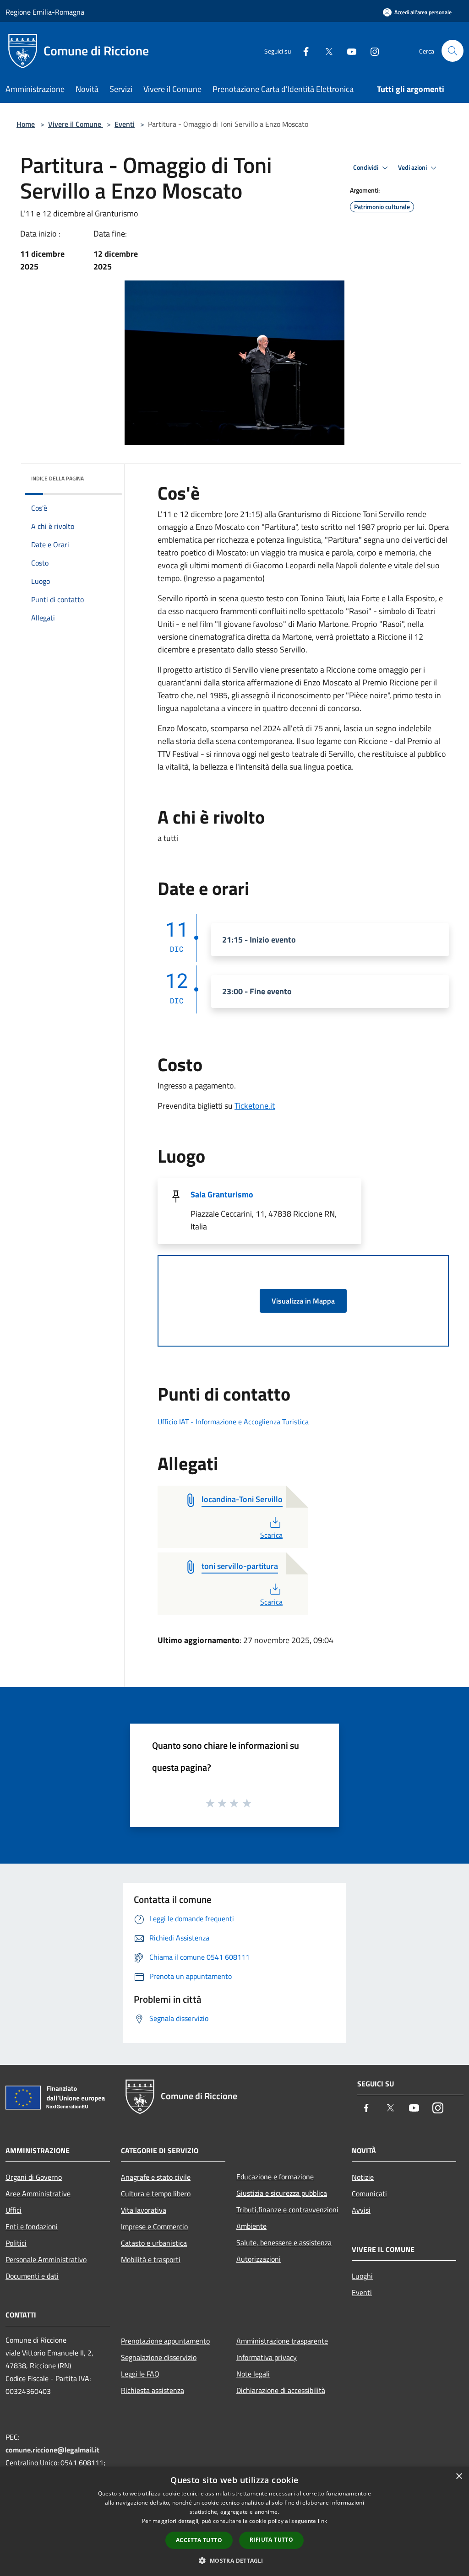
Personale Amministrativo (46, 2259)
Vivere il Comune (76, 124)
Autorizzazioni (259, 2259)
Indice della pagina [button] (57, 478)
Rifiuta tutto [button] (271, 2540)
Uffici (14, 2210)
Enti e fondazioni (32, 2226)
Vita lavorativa (144, 2210)
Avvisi (361, 2210)
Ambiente (251, 2226)
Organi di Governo (34, 2177)
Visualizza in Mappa (303, 1301)
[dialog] (234, 2521)
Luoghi (362, 2276)
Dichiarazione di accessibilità (281, 2390)
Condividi (366, 167)
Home (26, 124)
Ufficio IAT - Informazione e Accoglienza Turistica (233, 1422)
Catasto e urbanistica (154, 2243)
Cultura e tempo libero (156, 2193)
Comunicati (369, 2193)
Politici (16, 2243)
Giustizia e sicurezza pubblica (282, 2193)
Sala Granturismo (222, 1194)
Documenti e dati (32, 2276)
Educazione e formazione (275, 2177)
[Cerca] (453, 51)
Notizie (363, 2177)
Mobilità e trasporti (151, 2259)
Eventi (125, 124)
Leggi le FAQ (140, 2374)
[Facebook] (302, 51)
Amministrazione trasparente (282, 2341)
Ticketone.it (255, 1106)
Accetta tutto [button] (199, 2540)
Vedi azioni (413, 167)
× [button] (459, 2476)
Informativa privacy (267, 2357)
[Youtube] (348, 51)
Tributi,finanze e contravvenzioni (287, 2210)
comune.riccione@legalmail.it (52, 2450)
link (322, 2521)
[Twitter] (325, 51)
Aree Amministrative (38, 2193)
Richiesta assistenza (153, 2390)
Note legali (253, 2374)
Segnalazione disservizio (159, 2357)
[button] (234, 2560)
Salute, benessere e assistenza (284, 2242)
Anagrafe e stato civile (156, 2177)
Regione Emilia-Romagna (45, 12)
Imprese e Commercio (154, 2226)
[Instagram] (371, 51)
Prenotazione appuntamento (165, 2341)
